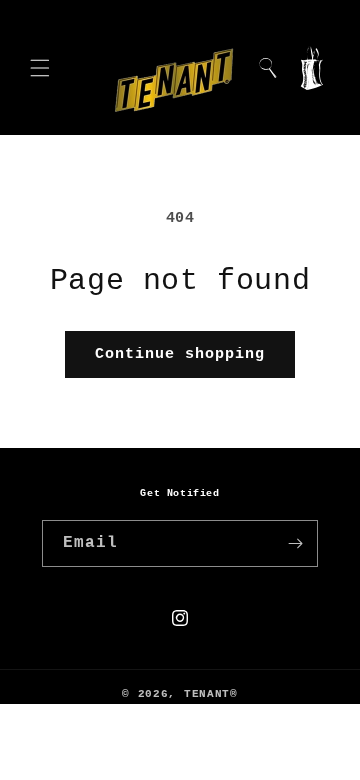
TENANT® (211, 694)
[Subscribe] (295, 543)
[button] (40, 68)
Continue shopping (180, 354)
